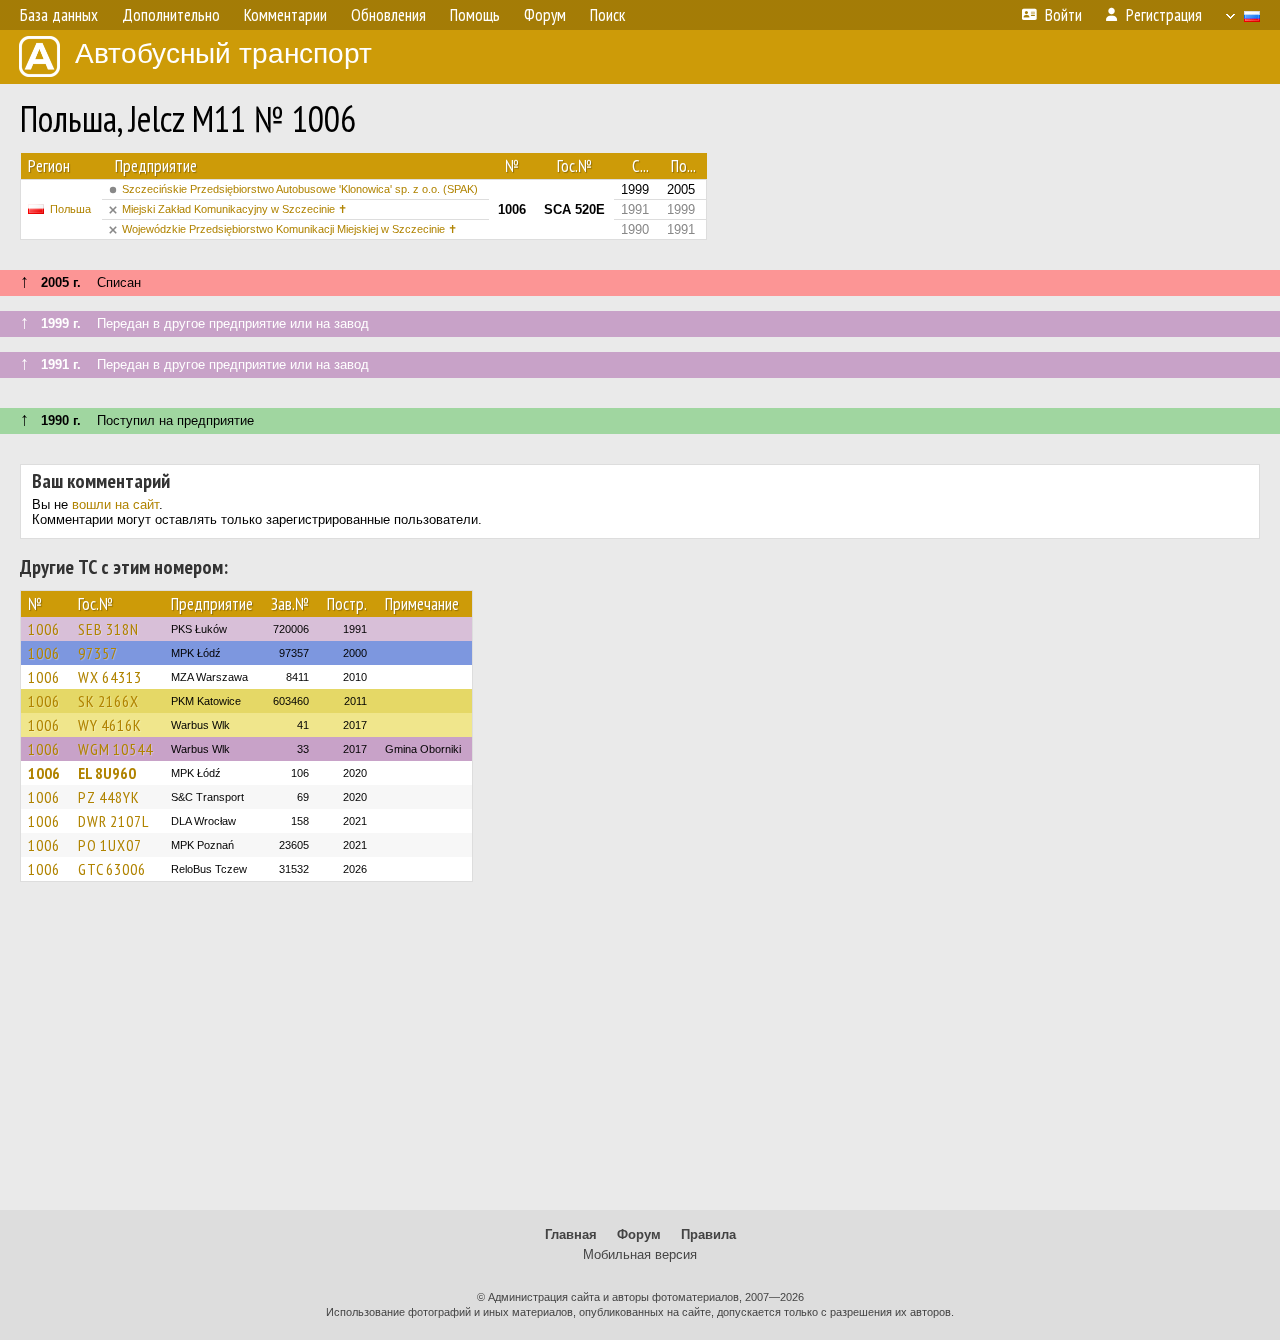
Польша (70, 209)
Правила (708, 1234)
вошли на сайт (115, 504)
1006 (44, 629)
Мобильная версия (640, 1254)
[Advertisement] (640, 1055)
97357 (98, 653)
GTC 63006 (112, 869)
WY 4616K (110, 725)
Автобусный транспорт (223, 53)
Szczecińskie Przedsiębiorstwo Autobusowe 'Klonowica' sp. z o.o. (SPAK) (300, 189)
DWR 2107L (113, 821)
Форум (639, 1234)
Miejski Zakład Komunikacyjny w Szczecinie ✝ (234, 209)
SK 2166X (108, 701)
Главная (571, 1234)
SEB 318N (108, 629)
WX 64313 (110, 677)
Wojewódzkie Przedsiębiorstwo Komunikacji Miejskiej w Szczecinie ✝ (289, 229)
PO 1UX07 (110, 845)
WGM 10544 (115, 749)
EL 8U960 (107, 773)
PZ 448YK (109, 797)
